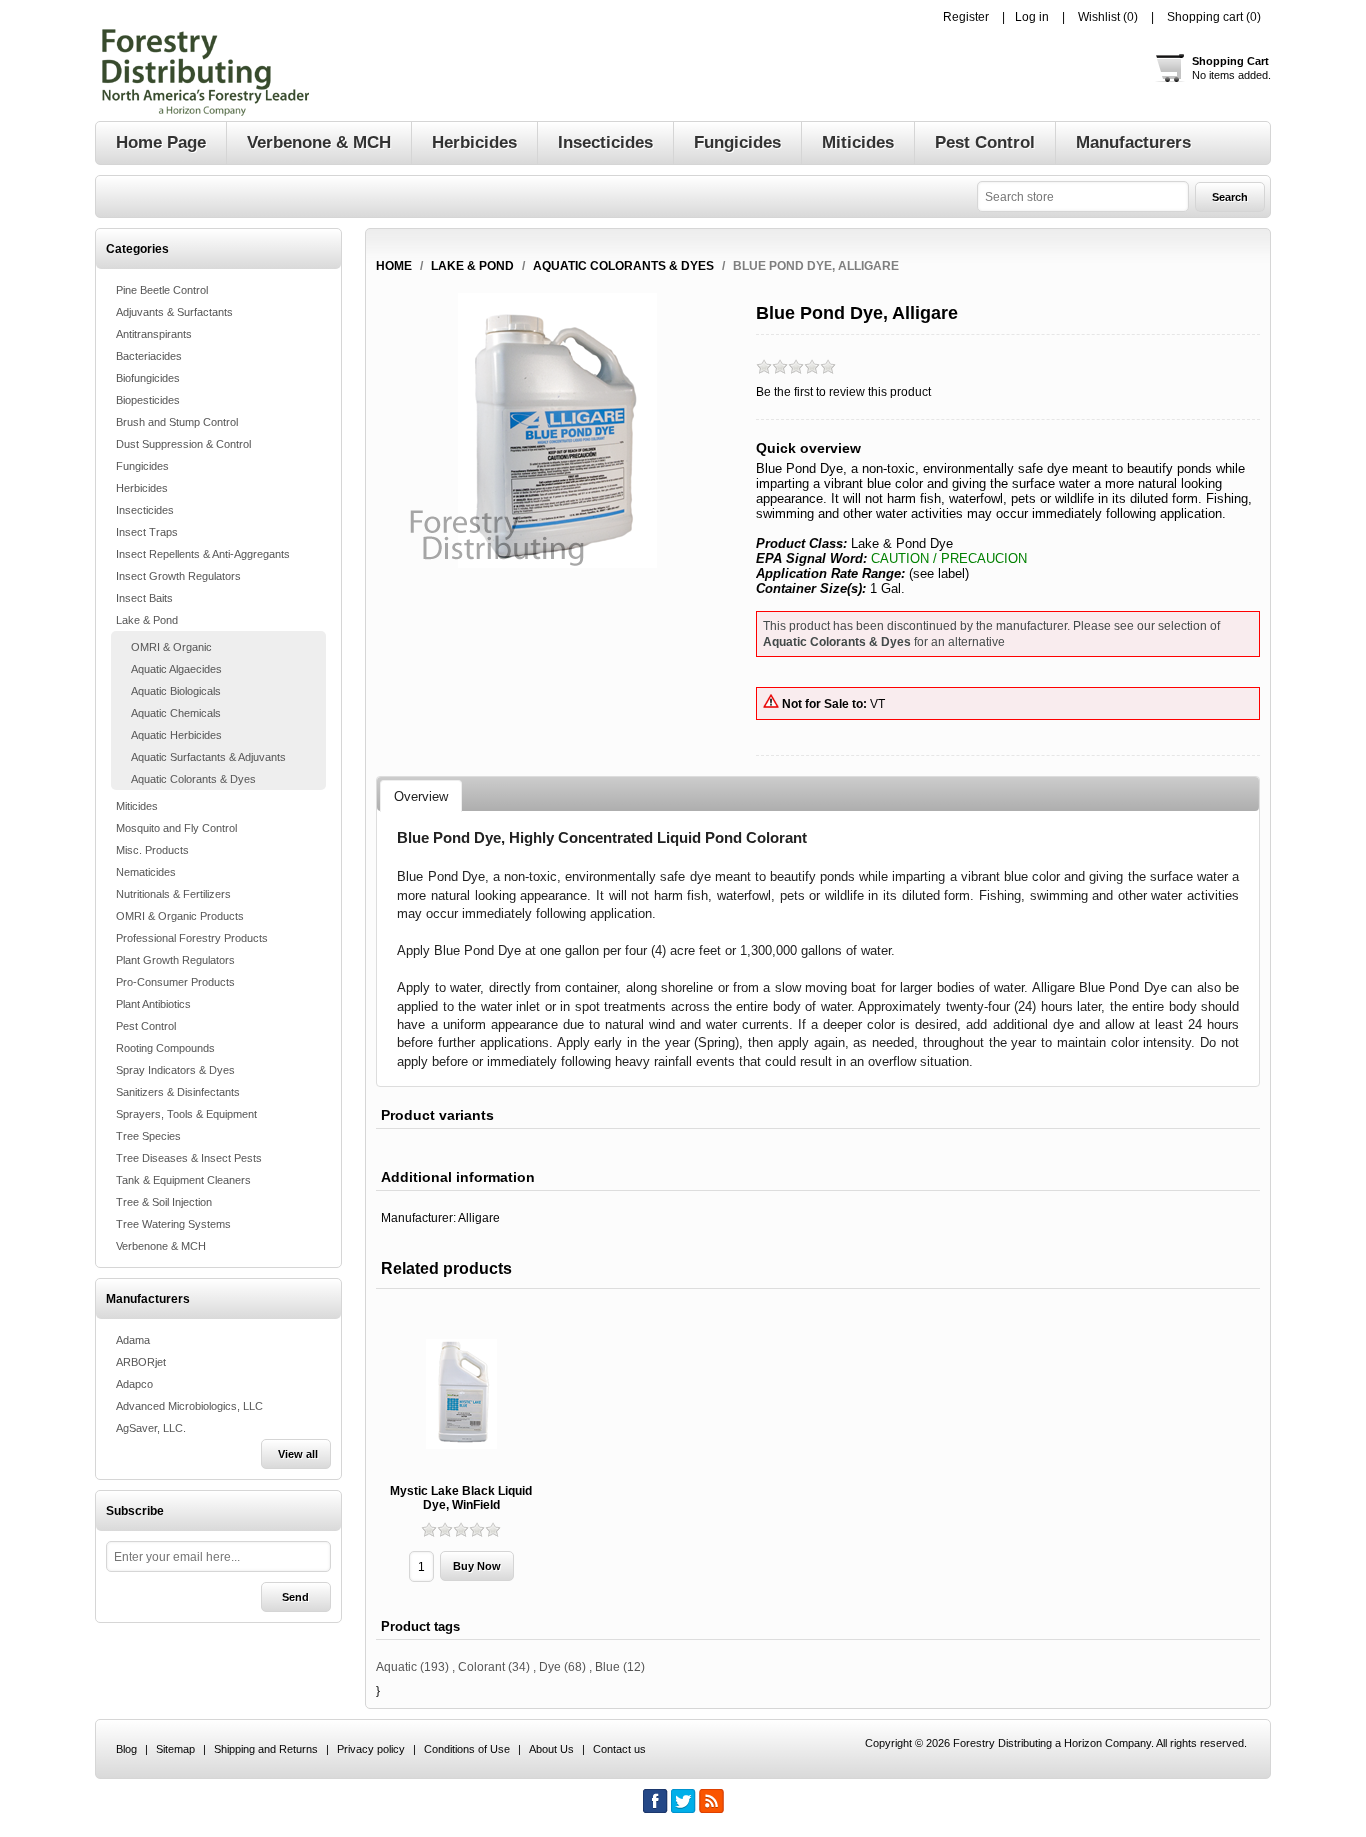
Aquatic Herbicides (176, 735)
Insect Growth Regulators (178, 576)
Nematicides (146, 872)
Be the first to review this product (843, 392)
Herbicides (142, 488)
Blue (607, 1667)
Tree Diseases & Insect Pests (189, 1158)
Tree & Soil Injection (164, 1202)
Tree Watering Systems (173, 1224)
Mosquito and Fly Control (176, 828)
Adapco (134, 1384)
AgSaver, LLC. (151, 1428)
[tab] (421, 796)
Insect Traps (147, 532)
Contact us (619, 1749)
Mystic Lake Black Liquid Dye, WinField (461, 1498)
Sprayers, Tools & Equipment (186, 1114)
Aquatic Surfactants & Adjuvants (208, 757)
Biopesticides (148, 400)
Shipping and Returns (266, 1749)
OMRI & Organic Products (180, 916)
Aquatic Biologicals (176, 691)
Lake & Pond (147, 620)
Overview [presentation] (421, 796)
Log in (1032, 17)
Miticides (137, 806)
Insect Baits (144, 598)
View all (298, 1454)
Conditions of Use (467, 1749)
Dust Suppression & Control (183, 444)
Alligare (479, 1218)
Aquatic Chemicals (176, 713)
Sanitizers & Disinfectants (178, 1092)
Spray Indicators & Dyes (175, 1070)
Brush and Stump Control (177, 422)
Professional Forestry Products (192, 938)
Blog (126, 1749)
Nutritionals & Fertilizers (173, 894)
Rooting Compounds (165, 1048)
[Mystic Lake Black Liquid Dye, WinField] (461, 1394)
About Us (551, 1749)
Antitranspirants (154, 334)
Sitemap (175, 1749)
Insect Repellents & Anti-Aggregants (203, 554)
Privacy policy (371, 1749)
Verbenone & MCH (161, 1246)
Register (966, 17)
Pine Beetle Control (162, 290)
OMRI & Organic (171, 647)
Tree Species (148, 1136)
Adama (133, 1340)
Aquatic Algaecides (176, 669)
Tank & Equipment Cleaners (183, 1180)
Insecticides (145, 510)
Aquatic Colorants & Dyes (193, 779)
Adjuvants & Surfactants (174, 312)
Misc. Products (152, 850)
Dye (550, 1667)
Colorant (481, 1667)
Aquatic (396, 1667)
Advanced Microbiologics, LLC (189, 1406)
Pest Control (146, 1026)
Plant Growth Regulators (175, 960)
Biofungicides (148, 378)
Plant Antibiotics (153, 1004)
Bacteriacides (149, 356)
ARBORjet (141, 1362)
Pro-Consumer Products (175, 982)
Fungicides (142, 466)
